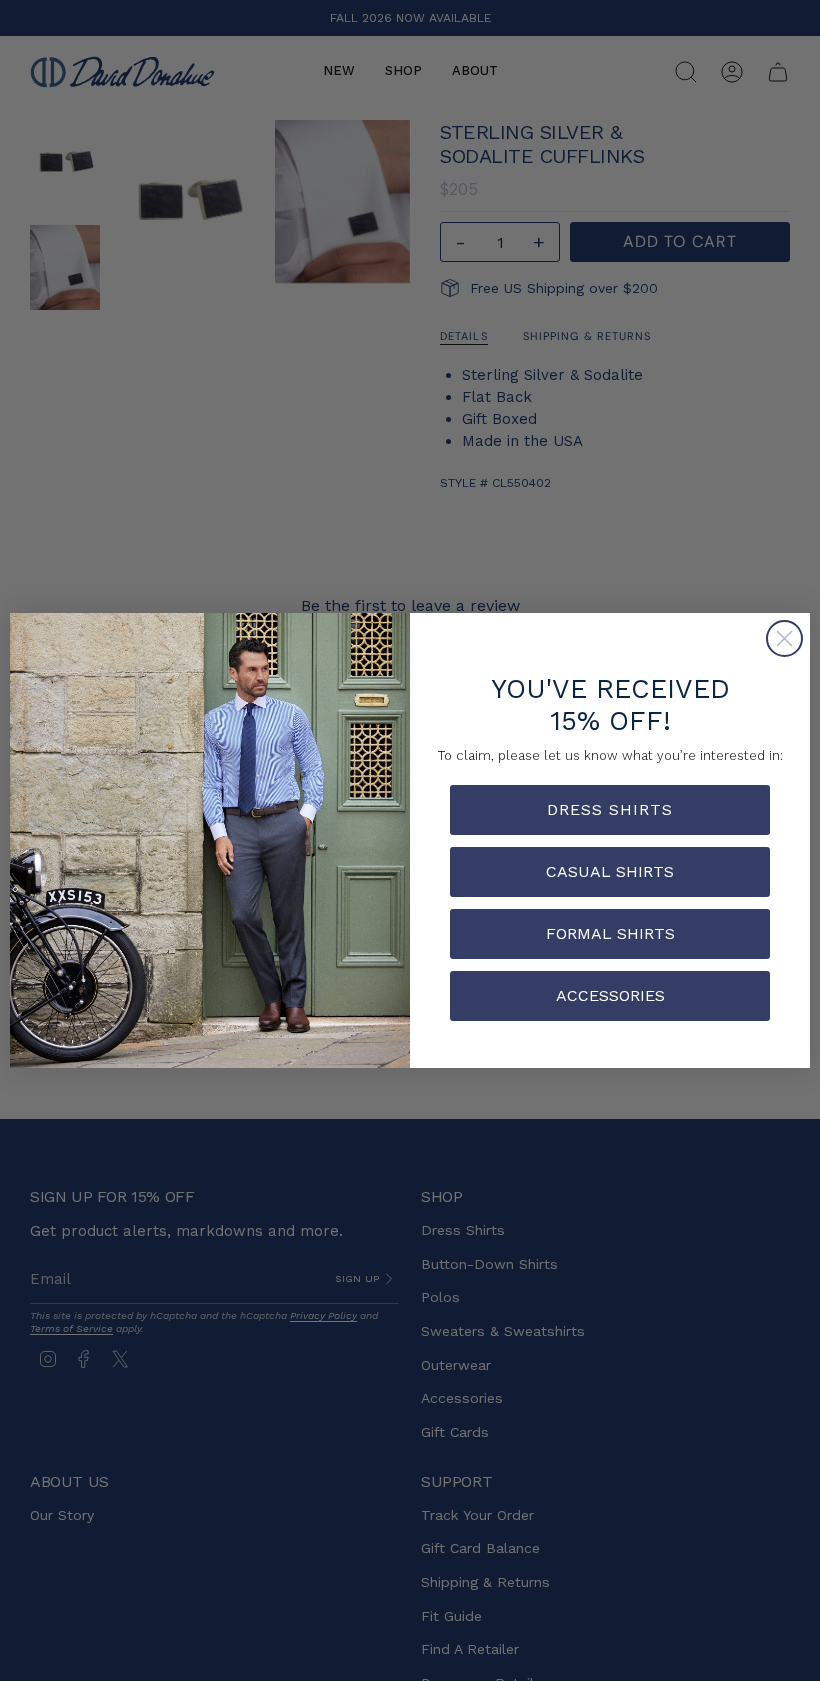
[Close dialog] (784, 638)
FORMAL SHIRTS (610, 933)
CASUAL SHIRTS (610, 871)
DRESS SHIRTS (610, 809)
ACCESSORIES (610, 995)
